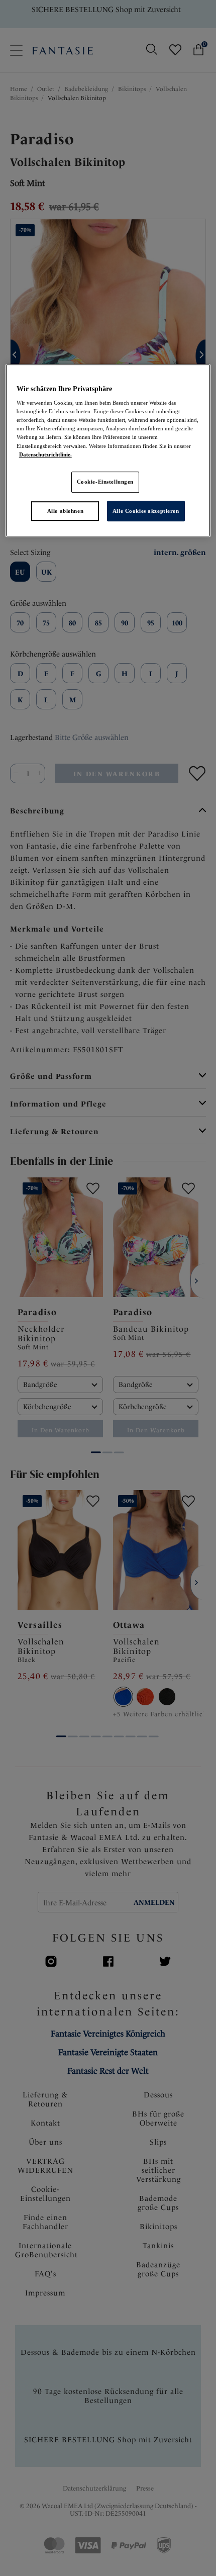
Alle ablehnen (65, 511)
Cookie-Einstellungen (105, 482)
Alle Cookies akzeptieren (146, 511)
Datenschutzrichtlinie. (45, 454)
